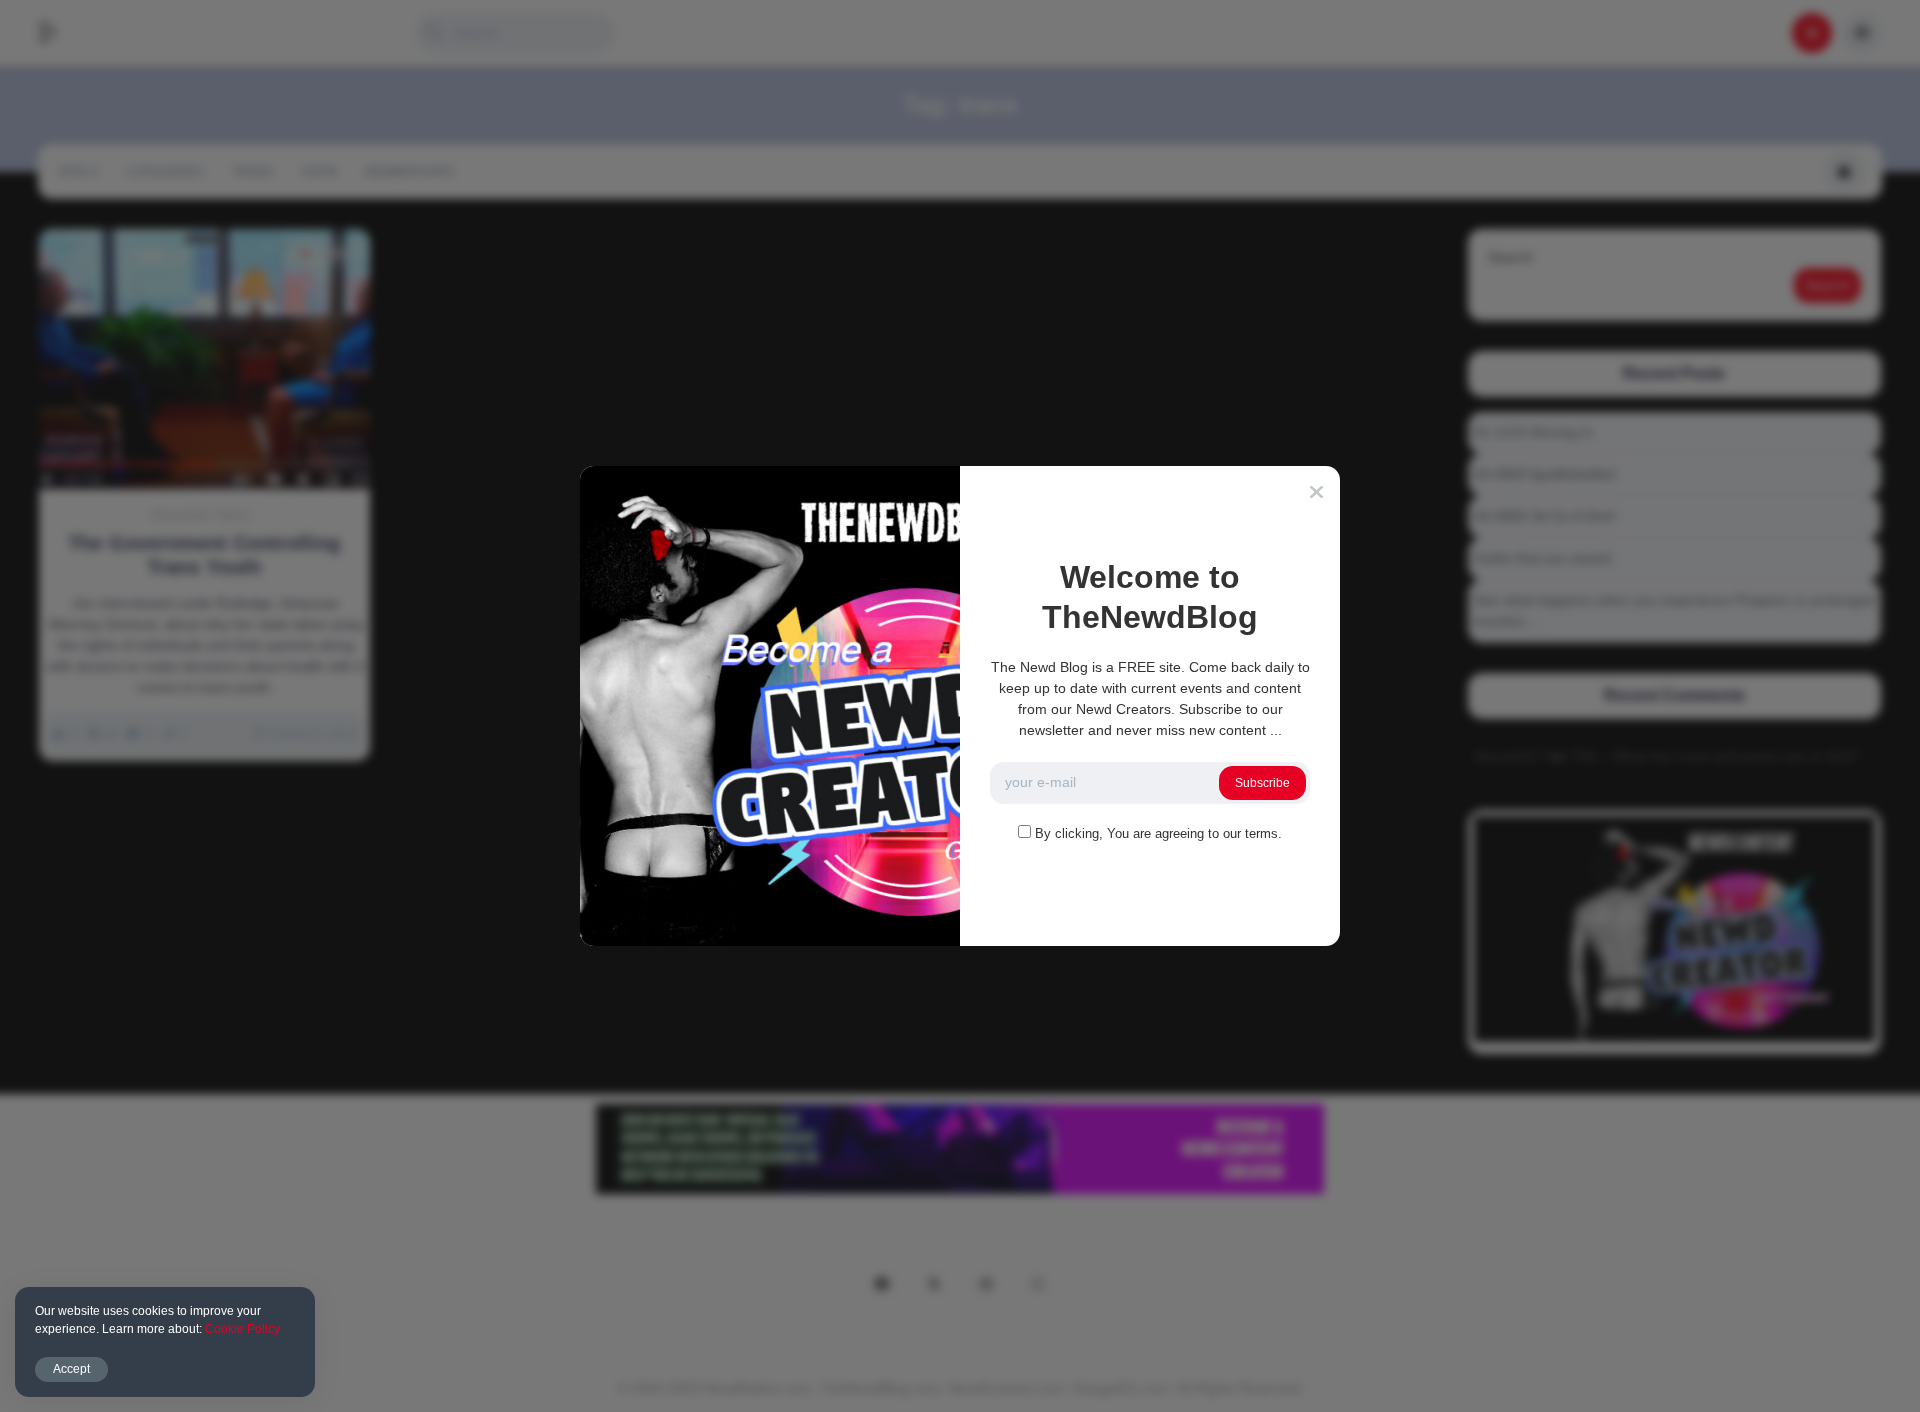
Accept (71, 1369)
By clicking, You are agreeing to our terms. (1158, 833)
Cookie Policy (242, 1329)
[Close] (1316, 492)
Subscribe (1262, 783)
